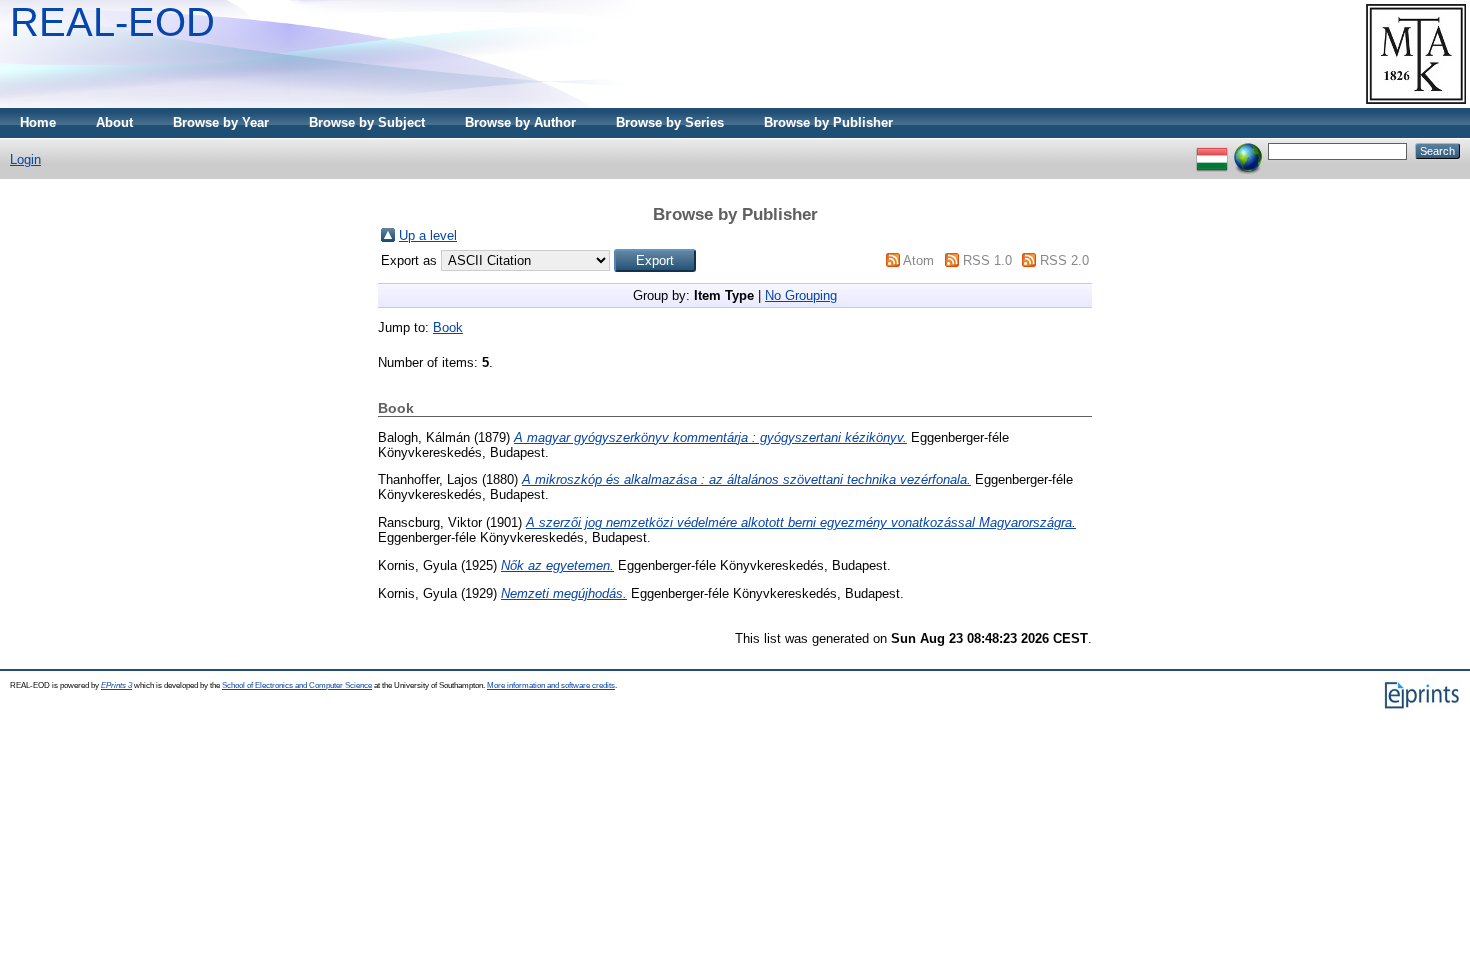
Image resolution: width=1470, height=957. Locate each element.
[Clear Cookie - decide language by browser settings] (1248, 150)
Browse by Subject (367, 122)
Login (25, 159)
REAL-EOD (112, 22)
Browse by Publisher (828, 122)
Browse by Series (670, 122)
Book (448, 327)
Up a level (428, 235)
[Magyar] (1212, 150)
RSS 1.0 (987, 260)
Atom (918, 260)
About (114, 122)
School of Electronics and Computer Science (297, 685)
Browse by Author (520, 122)
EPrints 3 (116, 685)
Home (38, 122)
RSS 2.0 (1064, 260)
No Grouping (801, 295)
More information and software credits (551, 685)
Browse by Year (221, 122)
